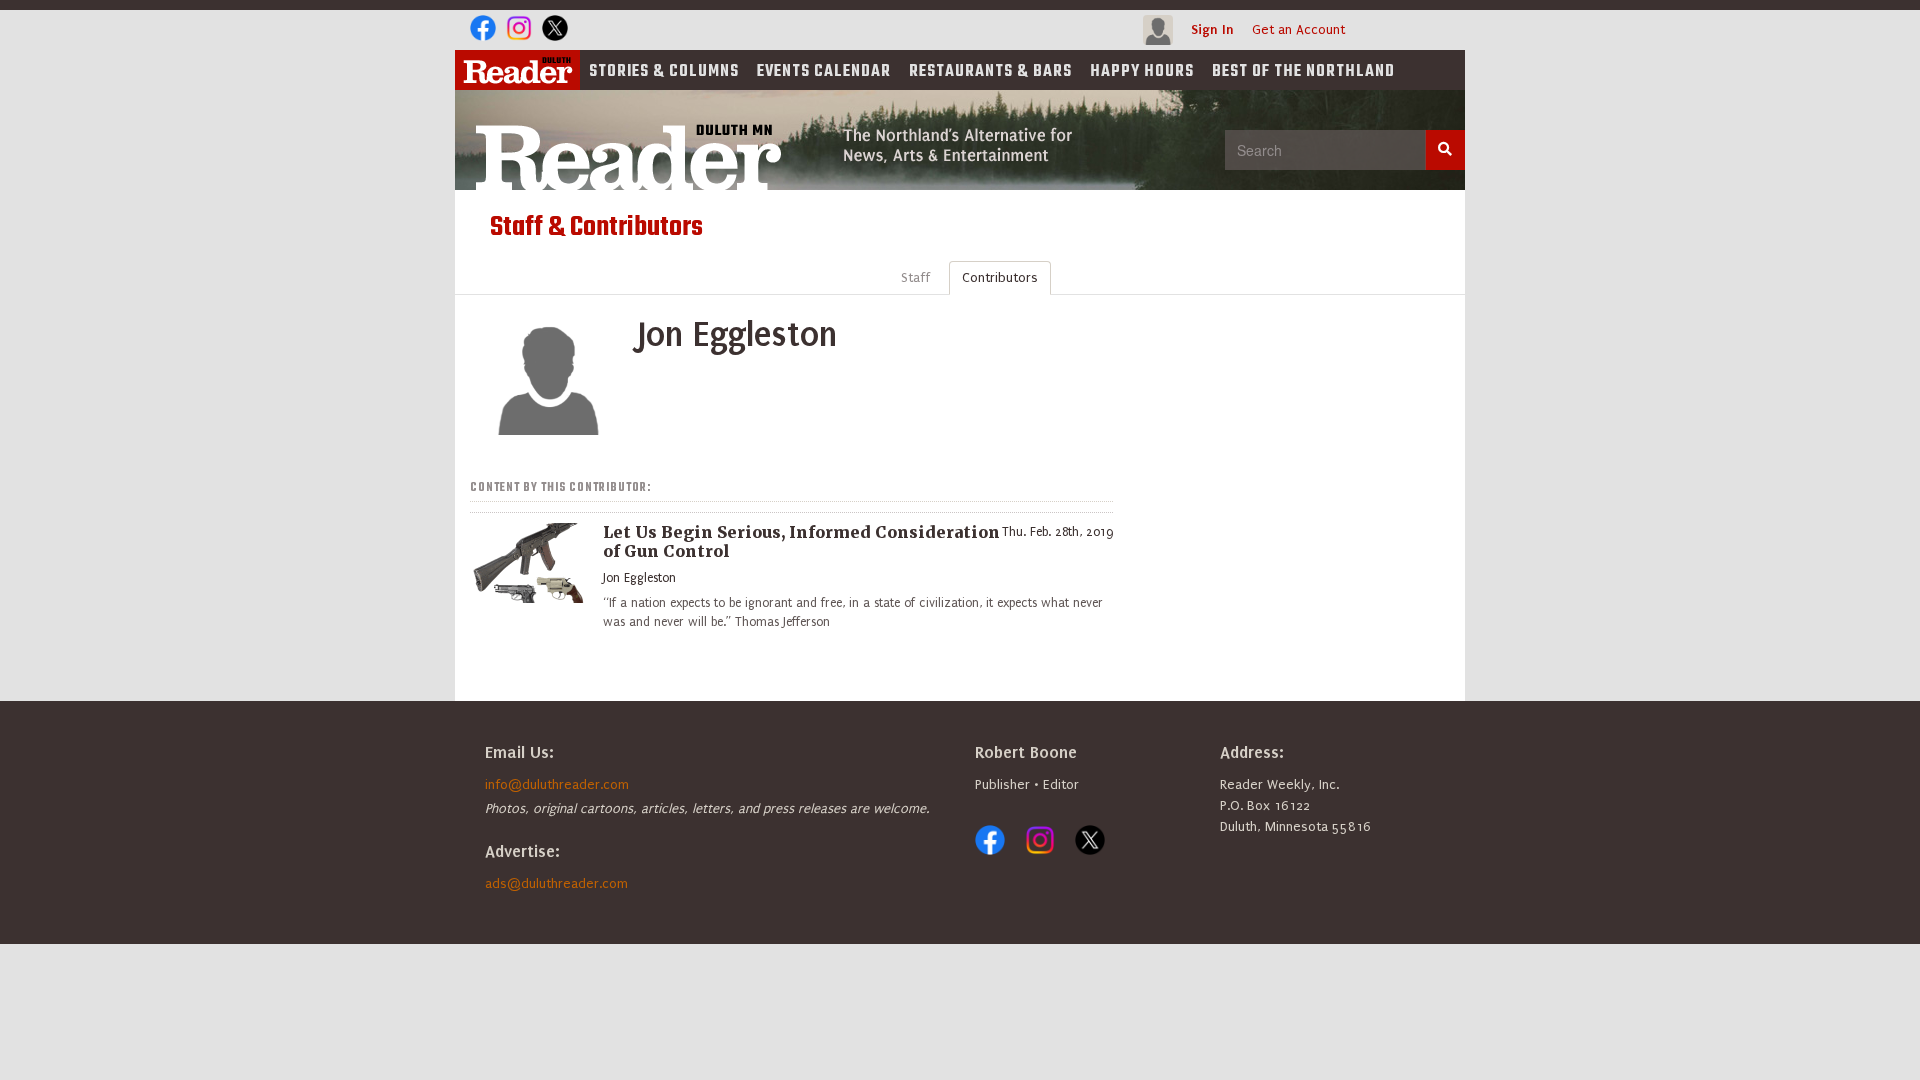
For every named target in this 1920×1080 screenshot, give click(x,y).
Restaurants (990, 72)
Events (824, 72)
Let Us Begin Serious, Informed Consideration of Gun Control (801, 541)
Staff (915, 277)
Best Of (1303, 72)
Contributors (1000, 277)
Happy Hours (1142, 72)
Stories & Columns (664, 72)
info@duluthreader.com (557, 784)
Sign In (1212, 29)
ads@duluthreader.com (556, 883)
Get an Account (1298, 29)
